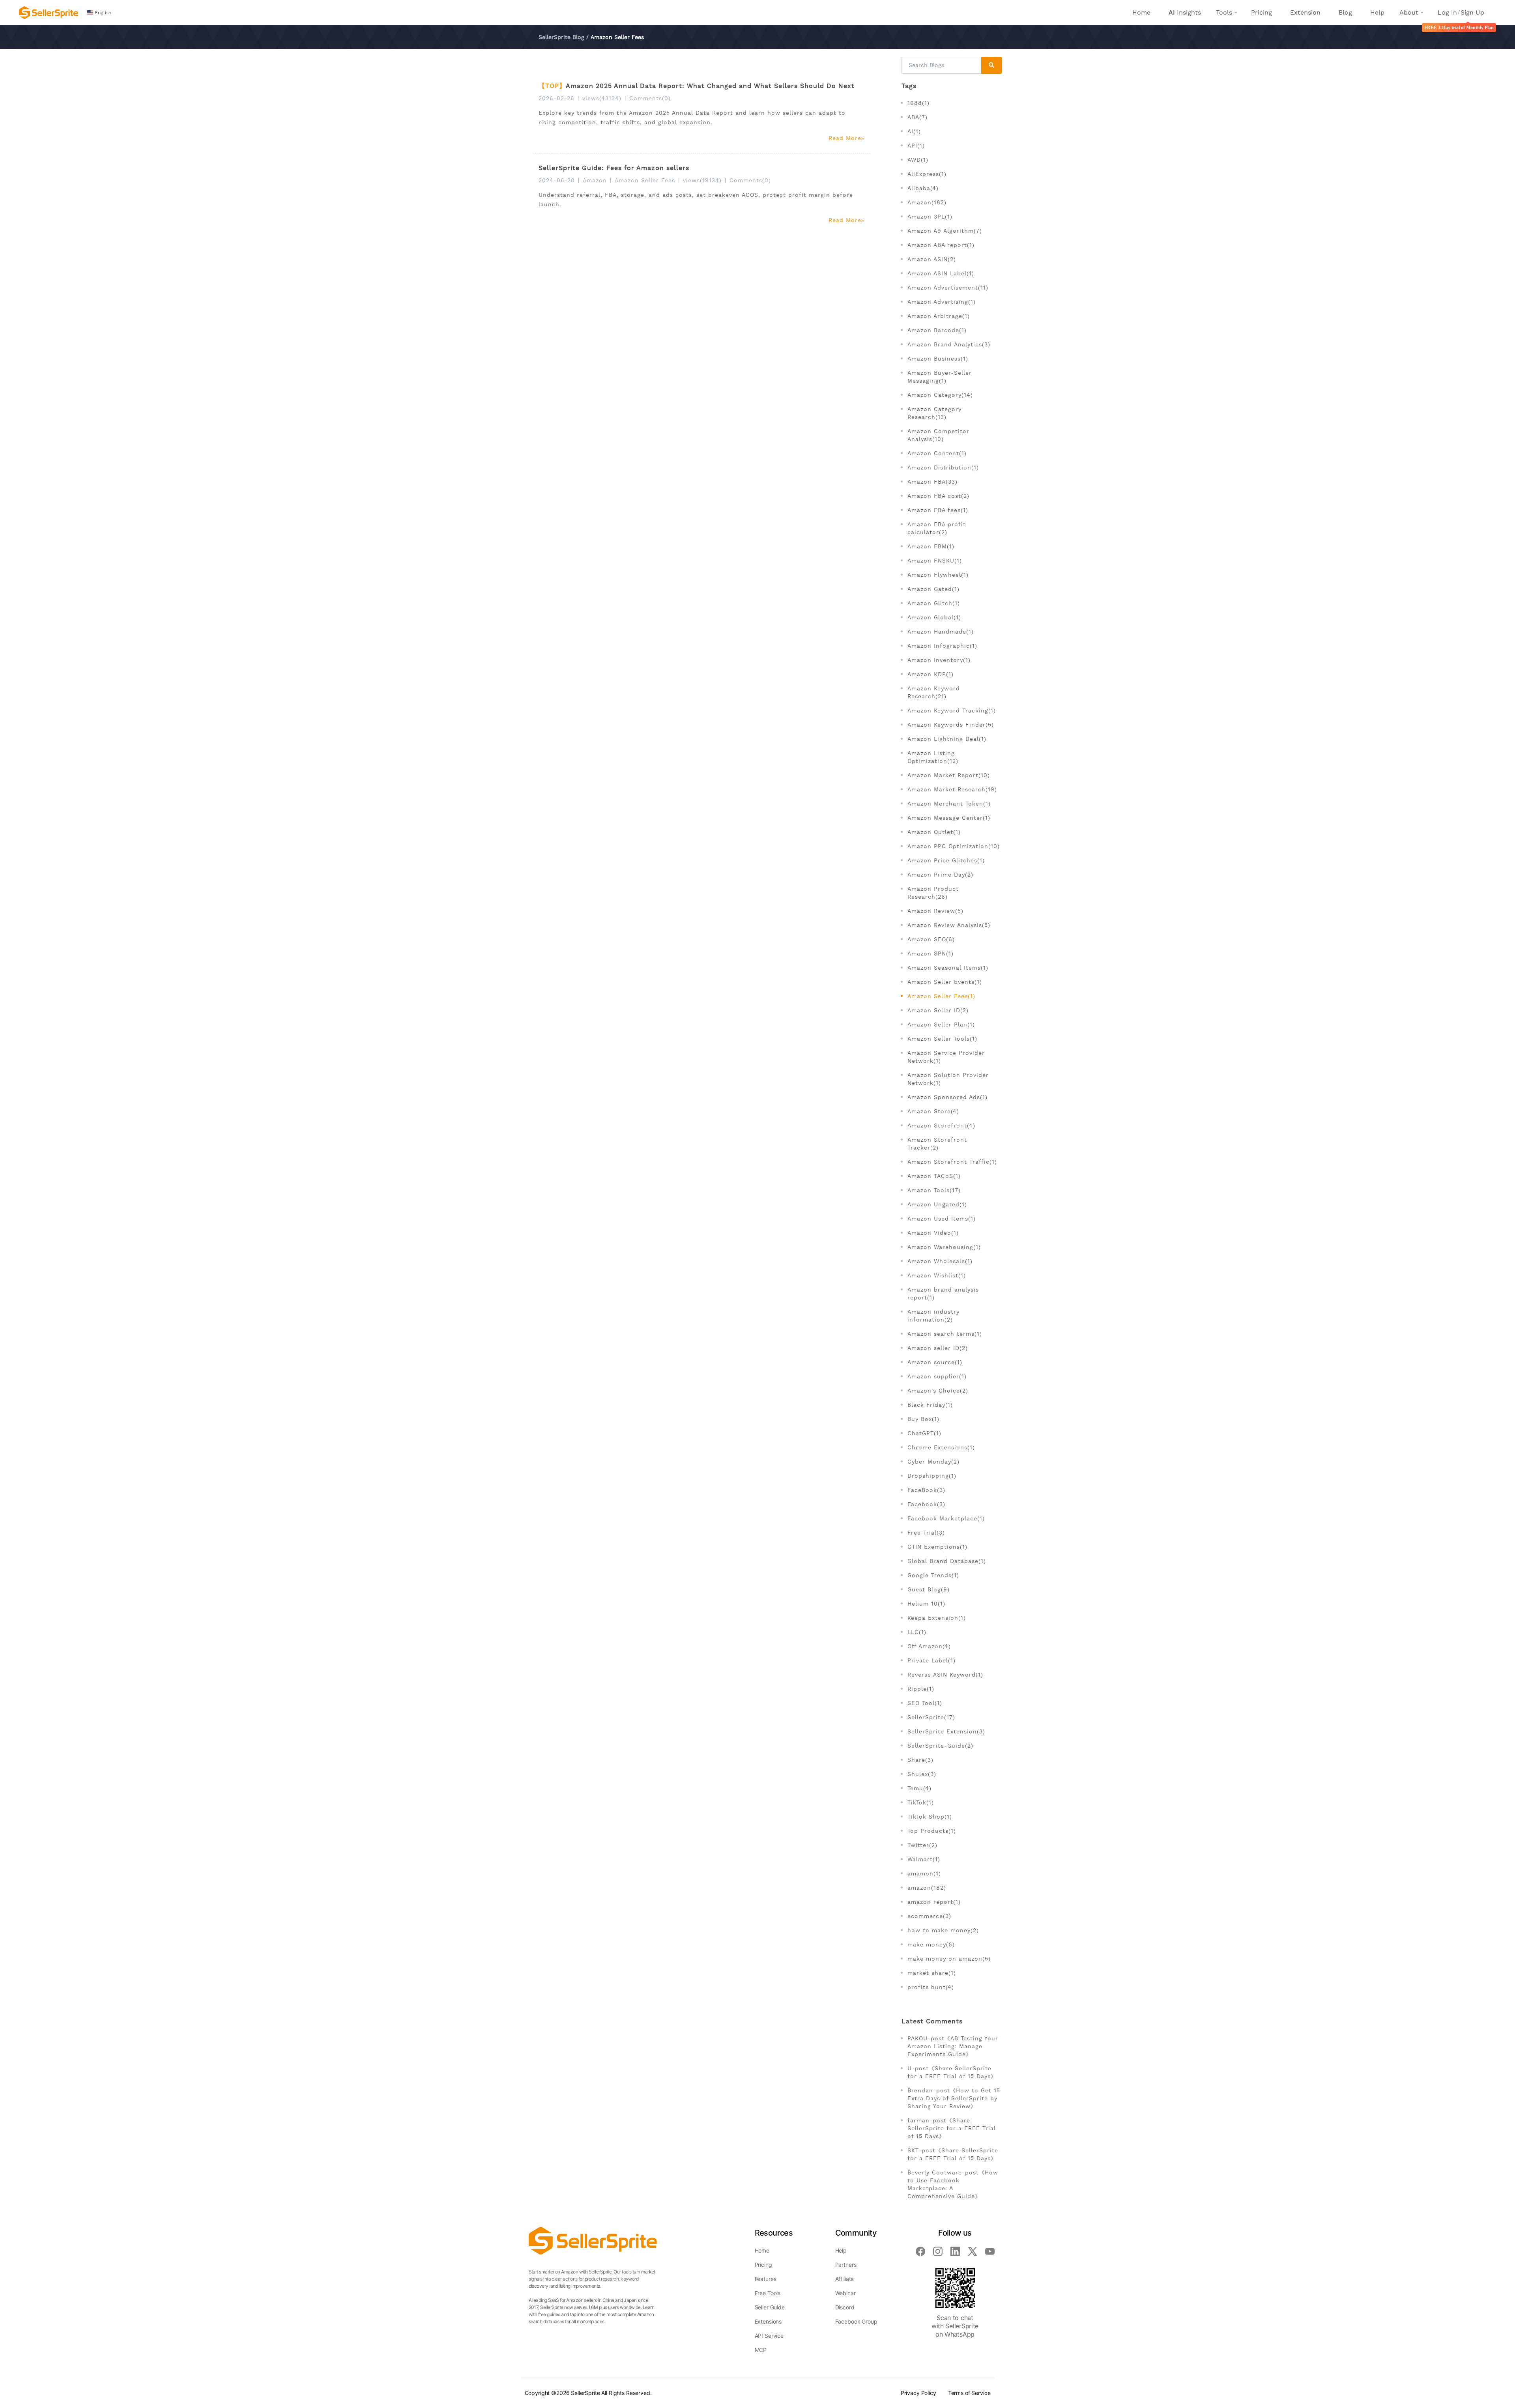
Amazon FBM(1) (931, 546)
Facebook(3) (926, 1504)
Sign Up (1472, 12)
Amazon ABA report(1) (941, 245)
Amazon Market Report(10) (949, 775)
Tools (1224, 12)
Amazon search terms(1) (945, 1334)
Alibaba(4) (923, 188)
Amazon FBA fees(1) (938, 510)
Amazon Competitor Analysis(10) (938, 435)
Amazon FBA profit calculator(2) (937, 528)
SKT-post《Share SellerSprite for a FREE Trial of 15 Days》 (953, 2154)
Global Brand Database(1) (947, 1561)
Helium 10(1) (926, 1604)
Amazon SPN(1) (931, 953)
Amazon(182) (927, 202)
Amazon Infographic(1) (942, 646)
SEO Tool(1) (925, 1703)
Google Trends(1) (933, 1575)
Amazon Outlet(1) (934, 832)
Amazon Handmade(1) (941, 632)
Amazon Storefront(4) (941, 1125)
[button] (100, 13)
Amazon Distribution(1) (943, 467)
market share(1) (932, 1973)
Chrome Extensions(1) (941, 1447)
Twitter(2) (922, 1845)
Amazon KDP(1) (931, 674)
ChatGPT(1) (924, 1433)
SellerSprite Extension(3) (946, 1731)
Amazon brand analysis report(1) (943, 1294)
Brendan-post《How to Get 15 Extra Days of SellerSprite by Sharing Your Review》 (954, 2098)
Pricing (1262, 12)
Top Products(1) (932, 1831)
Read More (845, 138)
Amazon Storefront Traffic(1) (952, 1162)
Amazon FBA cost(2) (938, 496)
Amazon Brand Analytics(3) (949, 344)
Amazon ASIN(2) (932, 259)
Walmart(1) (924, 1859)
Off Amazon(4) (929, 1646)
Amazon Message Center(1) (949, 818)
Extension (1305, 12)
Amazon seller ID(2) (938, 1348)
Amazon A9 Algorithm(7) (945, 231)
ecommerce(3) (929, 1916)
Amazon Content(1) (937, 453)
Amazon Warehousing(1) (944, 1247)
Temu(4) (919, 1788)
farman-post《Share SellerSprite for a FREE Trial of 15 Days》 (952, 2128)
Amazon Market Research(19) (952, 789)
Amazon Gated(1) (933, 589)
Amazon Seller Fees (645, 180)
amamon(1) (924, 1873)
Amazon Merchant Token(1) (949, 804)
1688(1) (918, 103)
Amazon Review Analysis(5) (949, 925)
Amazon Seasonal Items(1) (948, 968)
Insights (1185, 12)
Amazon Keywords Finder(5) (951, 725)
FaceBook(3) (926, 1490)
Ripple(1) (921, 1689)
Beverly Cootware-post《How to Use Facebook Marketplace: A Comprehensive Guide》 (953, 2184)
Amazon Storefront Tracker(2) (937, 1144)
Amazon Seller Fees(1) (941, 996)
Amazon (595, 180)
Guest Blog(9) (929, 1589)
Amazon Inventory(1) (939, 660)
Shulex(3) (922, 1774)
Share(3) (920, 1760)
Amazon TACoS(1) (934, 1176)
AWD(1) (918, 160)
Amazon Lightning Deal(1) (947, 739)
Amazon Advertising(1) (942, 302)
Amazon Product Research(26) (933, 893)
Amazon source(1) (935, 1362)
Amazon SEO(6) (931, 939)
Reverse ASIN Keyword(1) (945, 1675)
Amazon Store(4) (933, 1111)
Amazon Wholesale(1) (940, 1261)
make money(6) (931, 1944)
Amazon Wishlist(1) (937, 1275)
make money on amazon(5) (949, 1959)
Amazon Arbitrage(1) (939, 316)
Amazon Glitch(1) (934, 603)
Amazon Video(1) (933, 1233)
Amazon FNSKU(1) (935, 561)
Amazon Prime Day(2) (940, 875)
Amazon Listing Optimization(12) (933, 757)
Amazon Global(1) (934, 617)
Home (1141, 12)
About (1409, 12)
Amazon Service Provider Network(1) (946, 1057)
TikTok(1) (921, 1802)
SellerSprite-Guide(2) (940, 1746)
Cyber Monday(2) (933, 1462)
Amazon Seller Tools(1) (942, 1039)
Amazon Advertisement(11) (948, 288)
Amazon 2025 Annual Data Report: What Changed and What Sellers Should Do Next (710, 86)
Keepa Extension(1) (937, 1618)
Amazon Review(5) (935, 911)
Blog (1345, 12)
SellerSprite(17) (931, 1717)
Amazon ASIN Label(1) (941, 273)
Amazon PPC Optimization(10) (954, 846)
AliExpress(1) (927, 174)
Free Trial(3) (926, 1533)
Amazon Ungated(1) (937, 1204)
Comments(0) (650, 98)
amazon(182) (927, 1888)
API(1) (916, 146)
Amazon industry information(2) (933, 1316)
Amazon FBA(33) (932, 482)
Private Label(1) (931, 1660)
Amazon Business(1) (938, 359)
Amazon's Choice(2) (938, 1391)
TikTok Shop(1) (930, 1817)
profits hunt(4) (931, 1987)
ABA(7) (917, 117)
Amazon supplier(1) (937, 1376)
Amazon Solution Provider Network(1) (948, 1079)
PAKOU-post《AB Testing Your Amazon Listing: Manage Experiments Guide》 (953, 2046)
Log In (1447, 12)
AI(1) (914, 131)
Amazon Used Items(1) (942, 1219)
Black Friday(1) (930, 1405)
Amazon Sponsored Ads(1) (947, 1097)
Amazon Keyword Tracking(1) (952, 710)
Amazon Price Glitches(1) (946, 860)
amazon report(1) (934, 1902)
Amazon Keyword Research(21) (934, 692)
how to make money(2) (943, 1930)
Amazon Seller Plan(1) (941, 1025)
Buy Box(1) (923, 1419)
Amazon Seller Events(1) (945, 982)
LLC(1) (917, 1632)
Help (1377, 12)
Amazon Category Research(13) (934, 413)
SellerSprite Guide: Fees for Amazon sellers (614, 168)
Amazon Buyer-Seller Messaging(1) (940, 377)
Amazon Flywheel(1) (938, 575)
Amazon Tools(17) (934, 1190)
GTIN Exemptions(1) (937, 1547)
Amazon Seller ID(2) (938, 1010)
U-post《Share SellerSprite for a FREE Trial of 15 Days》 (952, 2072)
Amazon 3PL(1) (930, 217)
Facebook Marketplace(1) (946, 1518)
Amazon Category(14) (940, 395)
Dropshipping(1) (932, 1476)
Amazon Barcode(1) (937, 330)
